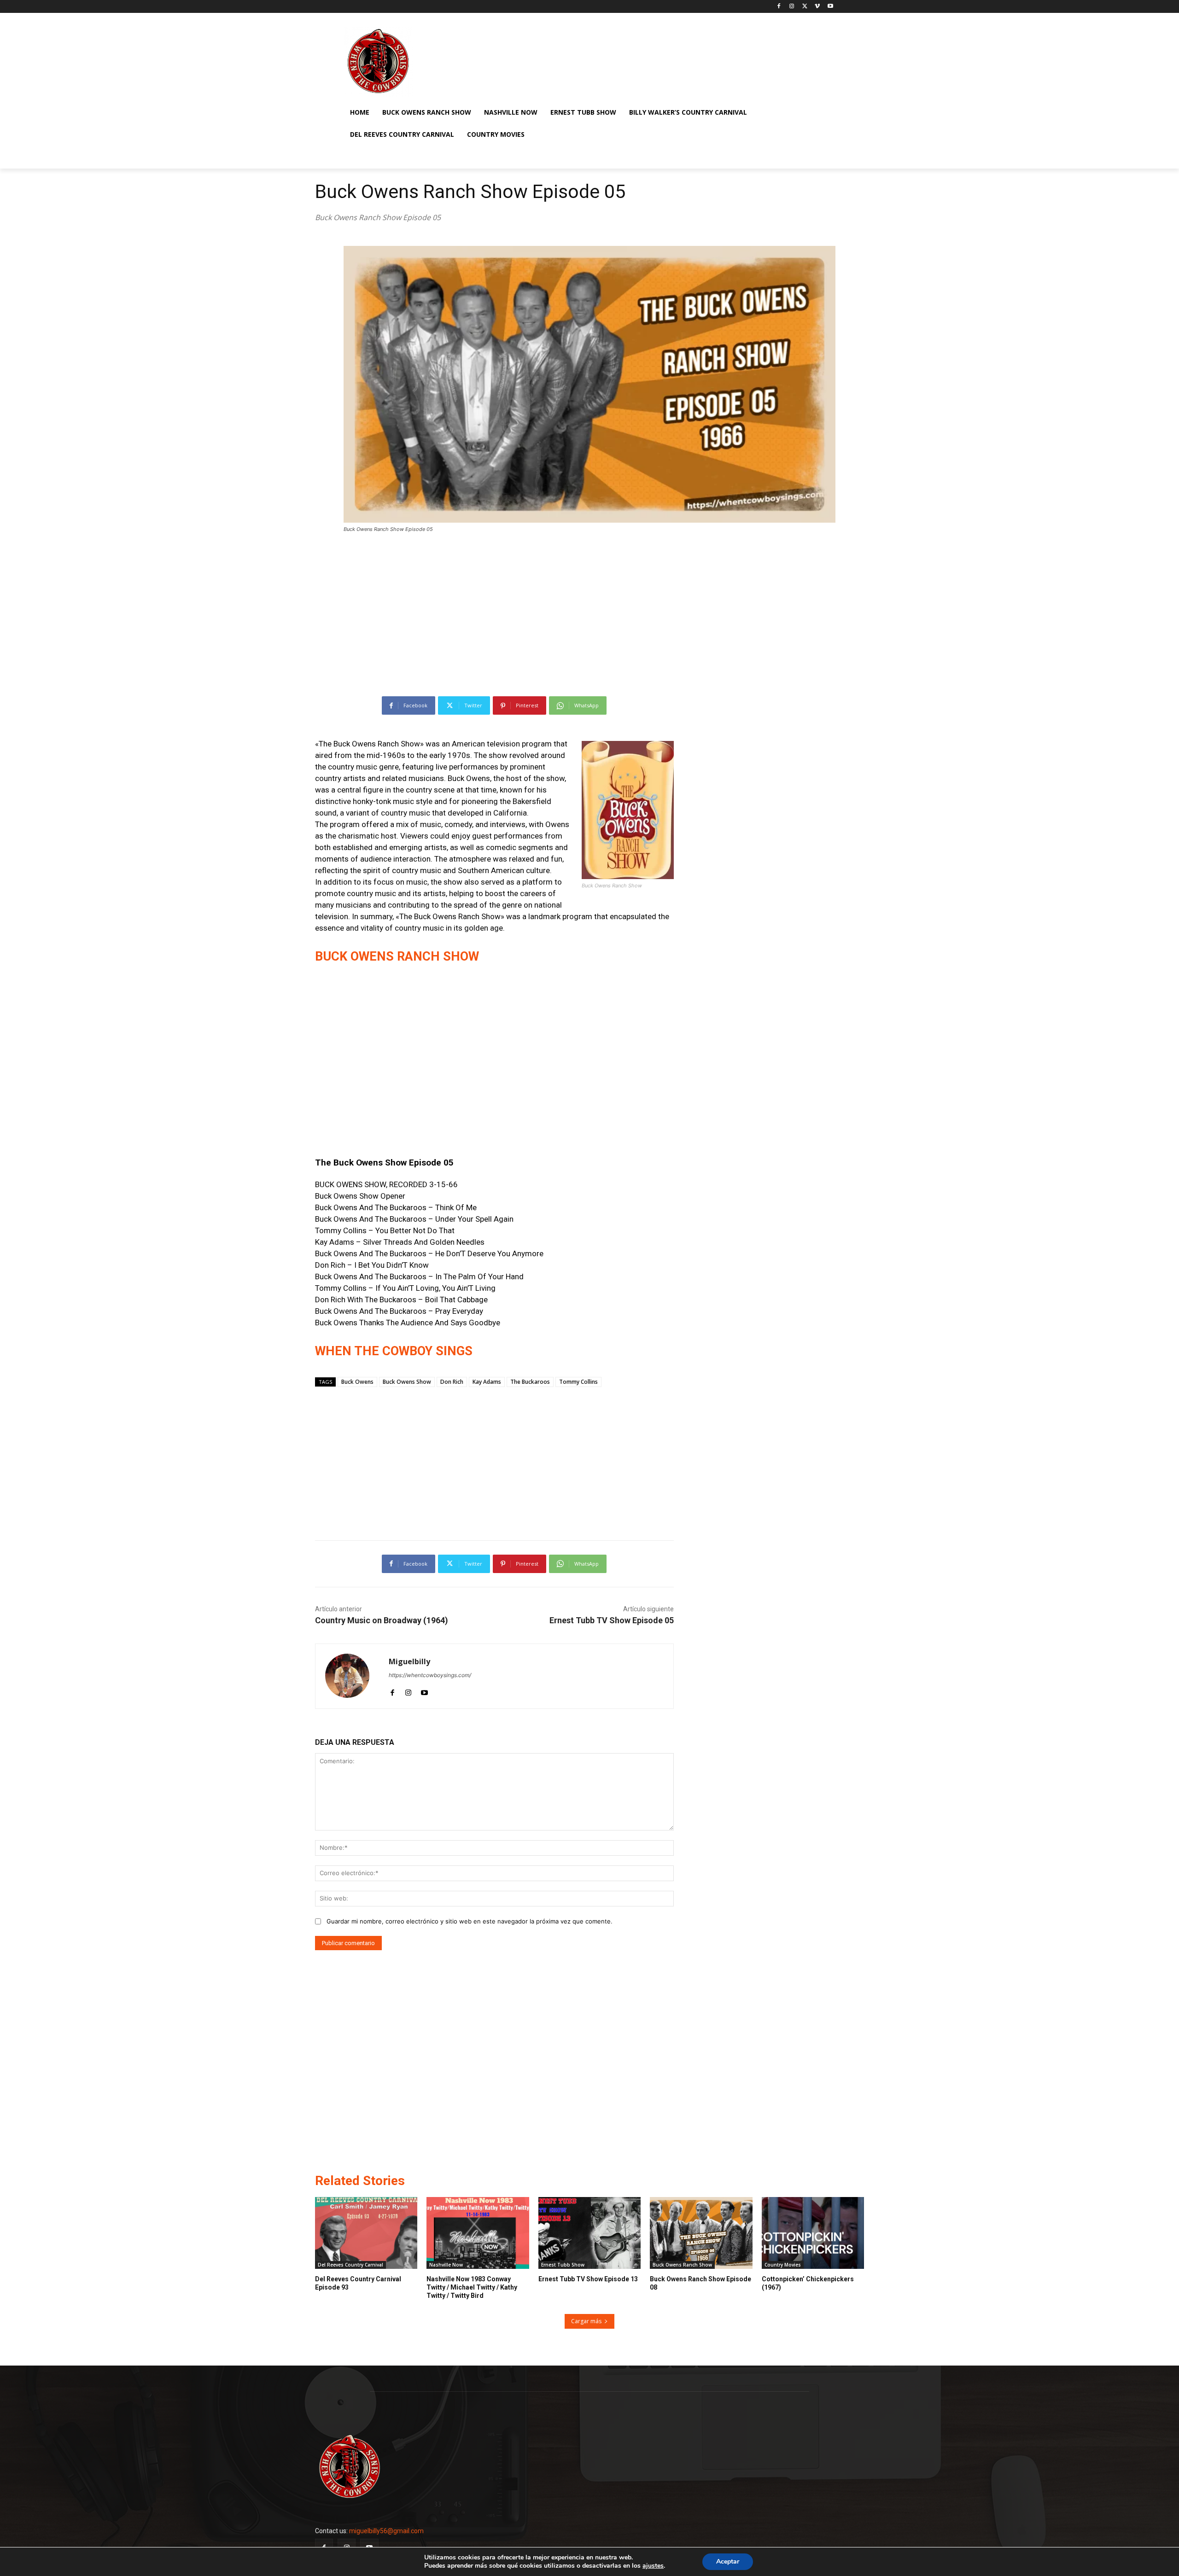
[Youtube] (830, 7)
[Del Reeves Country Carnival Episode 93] (366, 2233)
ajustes (653, 2566)
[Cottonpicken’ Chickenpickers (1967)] (813, 2233)
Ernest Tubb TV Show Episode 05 (612, 1620)
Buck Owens (357, 1382)
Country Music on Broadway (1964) (382, 1620)
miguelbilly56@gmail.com (386, 2531)
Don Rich (452, 1382)
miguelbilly (409, 1662)
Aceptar (728, 2561)
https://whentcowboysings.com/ (430, 1675)
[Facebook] (779, 7)
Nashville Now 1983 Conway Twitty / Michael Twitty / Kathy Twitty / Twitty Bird (472, 2287)
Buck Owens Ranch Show (682, 2265)
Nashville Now (446, 2265)
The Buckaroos (530, 1382)
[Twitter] (805, 7)
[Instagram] (792, 7)
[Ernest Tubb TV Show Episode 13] (589, 2233)
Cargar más (586, 2321)
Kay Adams (487, 1382)
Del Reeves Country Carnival (350, 2265)
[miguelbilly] (352, 1676)
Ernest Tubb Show (563, 2265)
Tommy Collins (578, 1382)
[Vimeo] (817, 7)
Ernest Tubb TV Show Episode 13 (588, 2279)
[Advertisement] (589, 610)
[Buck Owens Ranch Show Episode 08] (701, 2233)
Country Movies (783, 2265)
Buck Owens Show (407, 1382)
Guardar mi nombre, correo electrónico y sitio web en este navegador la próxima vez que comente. (470, 1921)
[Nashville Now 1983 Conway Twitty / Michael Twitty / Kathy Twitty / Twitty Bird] (478, 2233)
